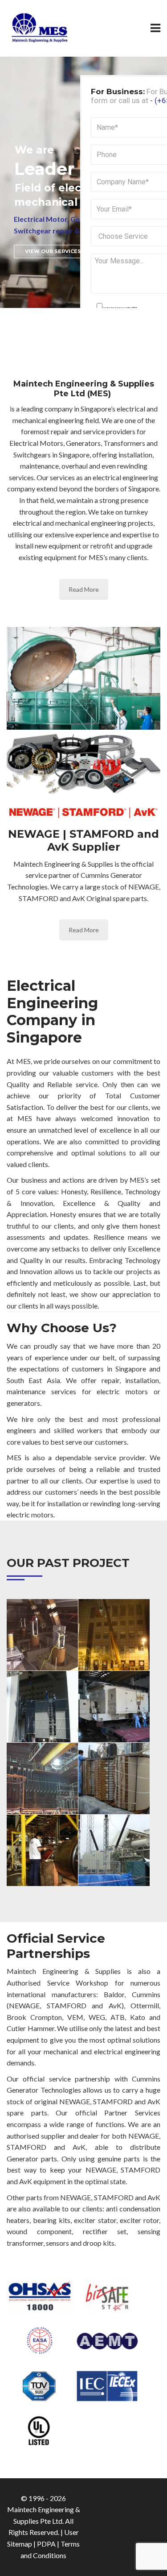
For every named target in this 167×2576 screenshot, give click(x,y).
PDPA (46, 2544)
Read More (84, 589)
